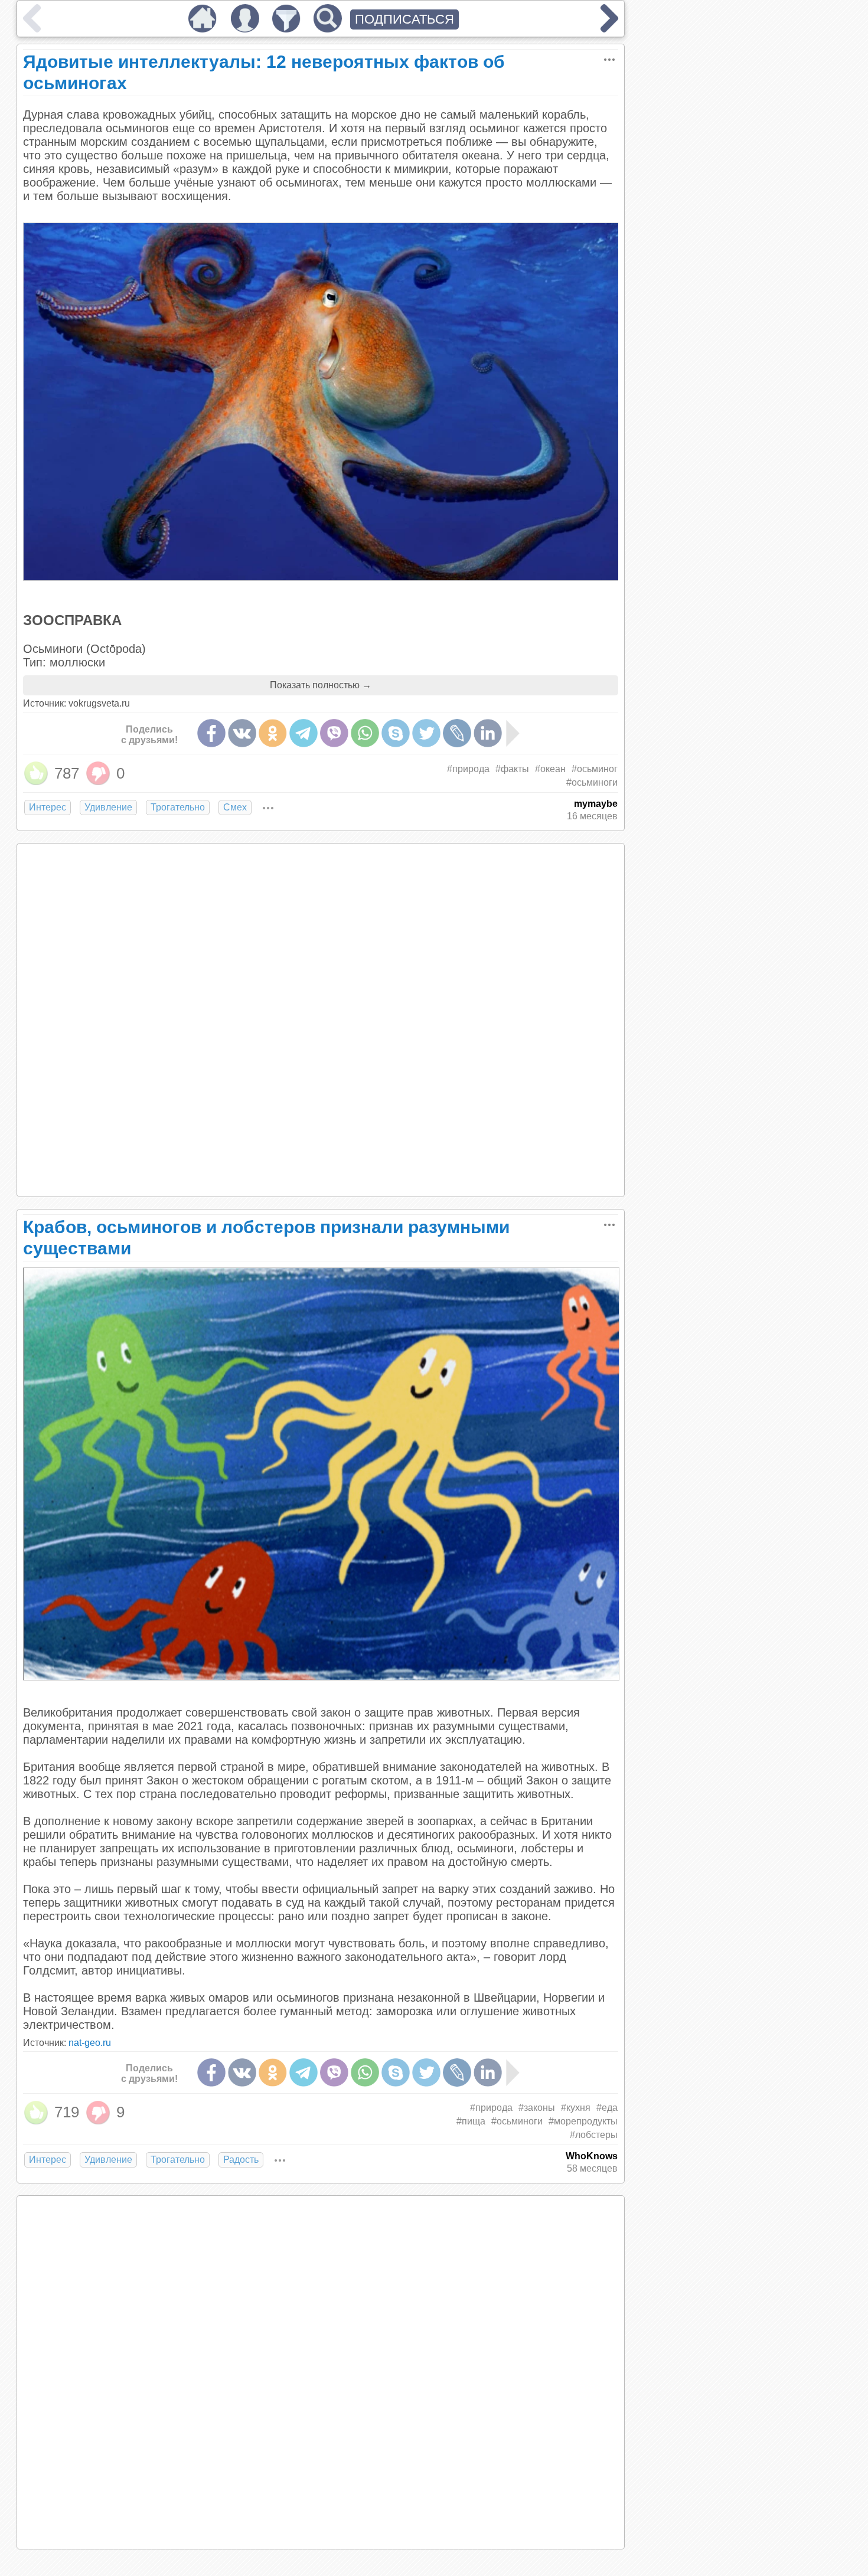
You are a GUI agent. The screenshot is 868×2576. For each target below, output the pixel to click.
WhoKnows (592, 2156)
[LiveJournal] (457, 733)
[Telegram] (304, 733)
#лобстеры (594, 2135)
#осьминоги (592, 782)
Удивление (108, 807)
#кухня (576, 2108)
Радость (241, 2160)
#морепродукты (583, 2121)
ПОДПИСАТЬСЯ (404, 19)
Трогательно (178, 807)
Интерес (48, 807)
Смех (235, 807)
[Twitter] (426, 733)
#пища (471, 2121)
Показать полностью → (321, 685)
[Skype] (396, 733)
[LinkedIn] (488, 733)
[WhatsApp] (365, 733)
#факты (512, 769)
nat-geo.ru (90, 2043)
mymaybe (596, 804)
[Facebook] (211, 733)
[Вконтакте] (242, 733)
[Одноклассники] (273, 733)
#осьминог (595, 769)
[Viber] (334, 733)
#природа (468, 769)
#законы (537, 2108)
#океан (550, 769)
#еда (607, 2108)
